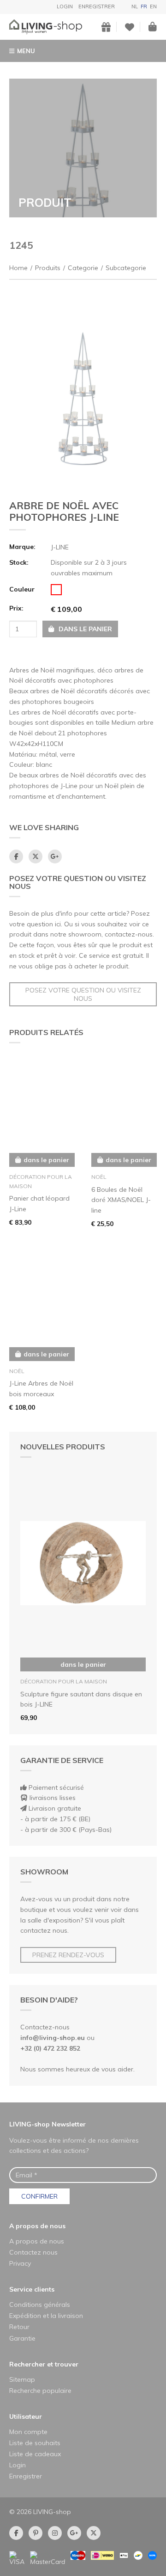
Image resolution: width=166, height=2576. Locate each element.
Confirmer (39, 2196)
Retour (19, 2327)
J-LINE (60, 547)
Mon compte (28, 2432)
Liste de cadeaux (35, 2454)
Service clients (32, 2289)
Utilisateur (26, 2416)
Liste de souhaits (35, 2443)
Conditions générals (40, 2305)
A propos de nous (37, 2226)
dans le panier (83, 1664)
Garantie (22, 2338)
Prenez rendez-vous (68, 1955)
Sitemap (22, 2379)
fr (144, 6)
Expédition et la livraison (46, 2316)
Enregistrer (97, 6)
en (153, 6)
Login (65, 6)
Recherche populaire (40, 2391)
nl (135, 6)
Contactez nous (33, 2252)
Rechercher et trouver (44, 2364)
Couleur (22, 589)
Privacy (20, 2263)
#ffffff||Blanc (56, 590)
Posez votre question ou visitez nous (83, 994)
